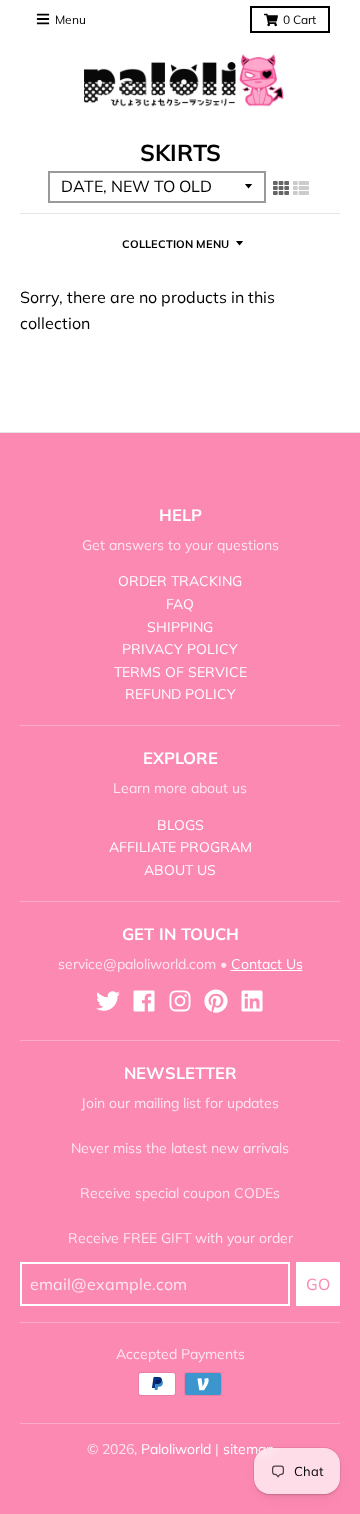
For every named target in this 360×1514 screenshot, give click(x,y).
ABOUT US (180, 870)
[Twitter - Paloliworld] (108, 1001)
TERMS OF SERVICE (180, 672)
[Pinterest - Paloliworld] (216, 1001)
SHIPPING (180, 627)
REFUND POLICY (180, 694)
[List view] (301, 188)
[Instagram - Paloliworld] (180, 1001)
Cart (299, 19)
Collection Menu (175, 244)
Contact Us (267, 964)
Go (318, 1284)
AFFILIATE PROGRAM (180, 847)
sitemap (248, 1449)
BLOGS (180, 825)
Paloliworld (176, 1449)
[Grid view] (281, 188)
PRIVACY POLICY (180, 649)
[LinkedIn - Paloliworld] (252, 1001)
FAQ (180, 604)
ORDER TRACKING (180, 581)
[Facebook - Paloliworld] (144, 1001)
